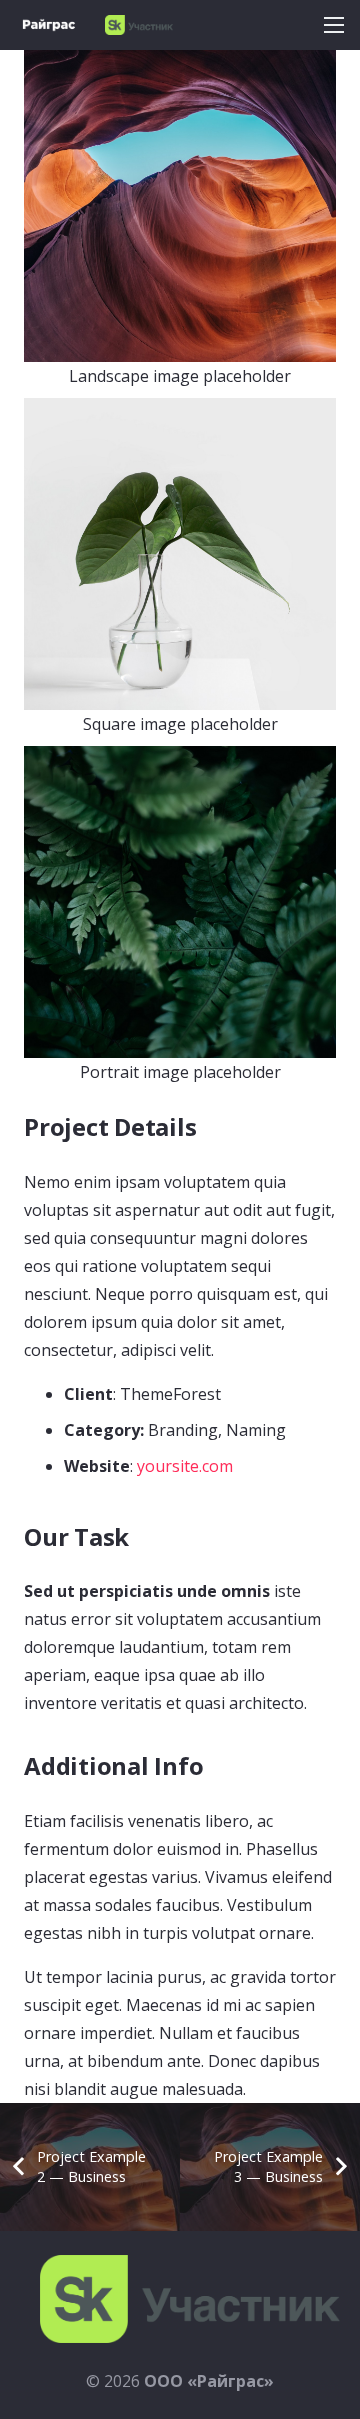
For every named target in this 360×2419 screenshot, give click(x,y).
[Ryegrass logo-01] (49, 25)
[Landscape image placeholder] (180, 220)
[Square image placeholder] (180, 568)
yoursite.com (185, 1466)
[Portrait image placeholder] (180, 916)
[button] (334, 25)
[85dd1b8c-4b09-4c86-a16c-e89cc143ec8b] (139, 25)
